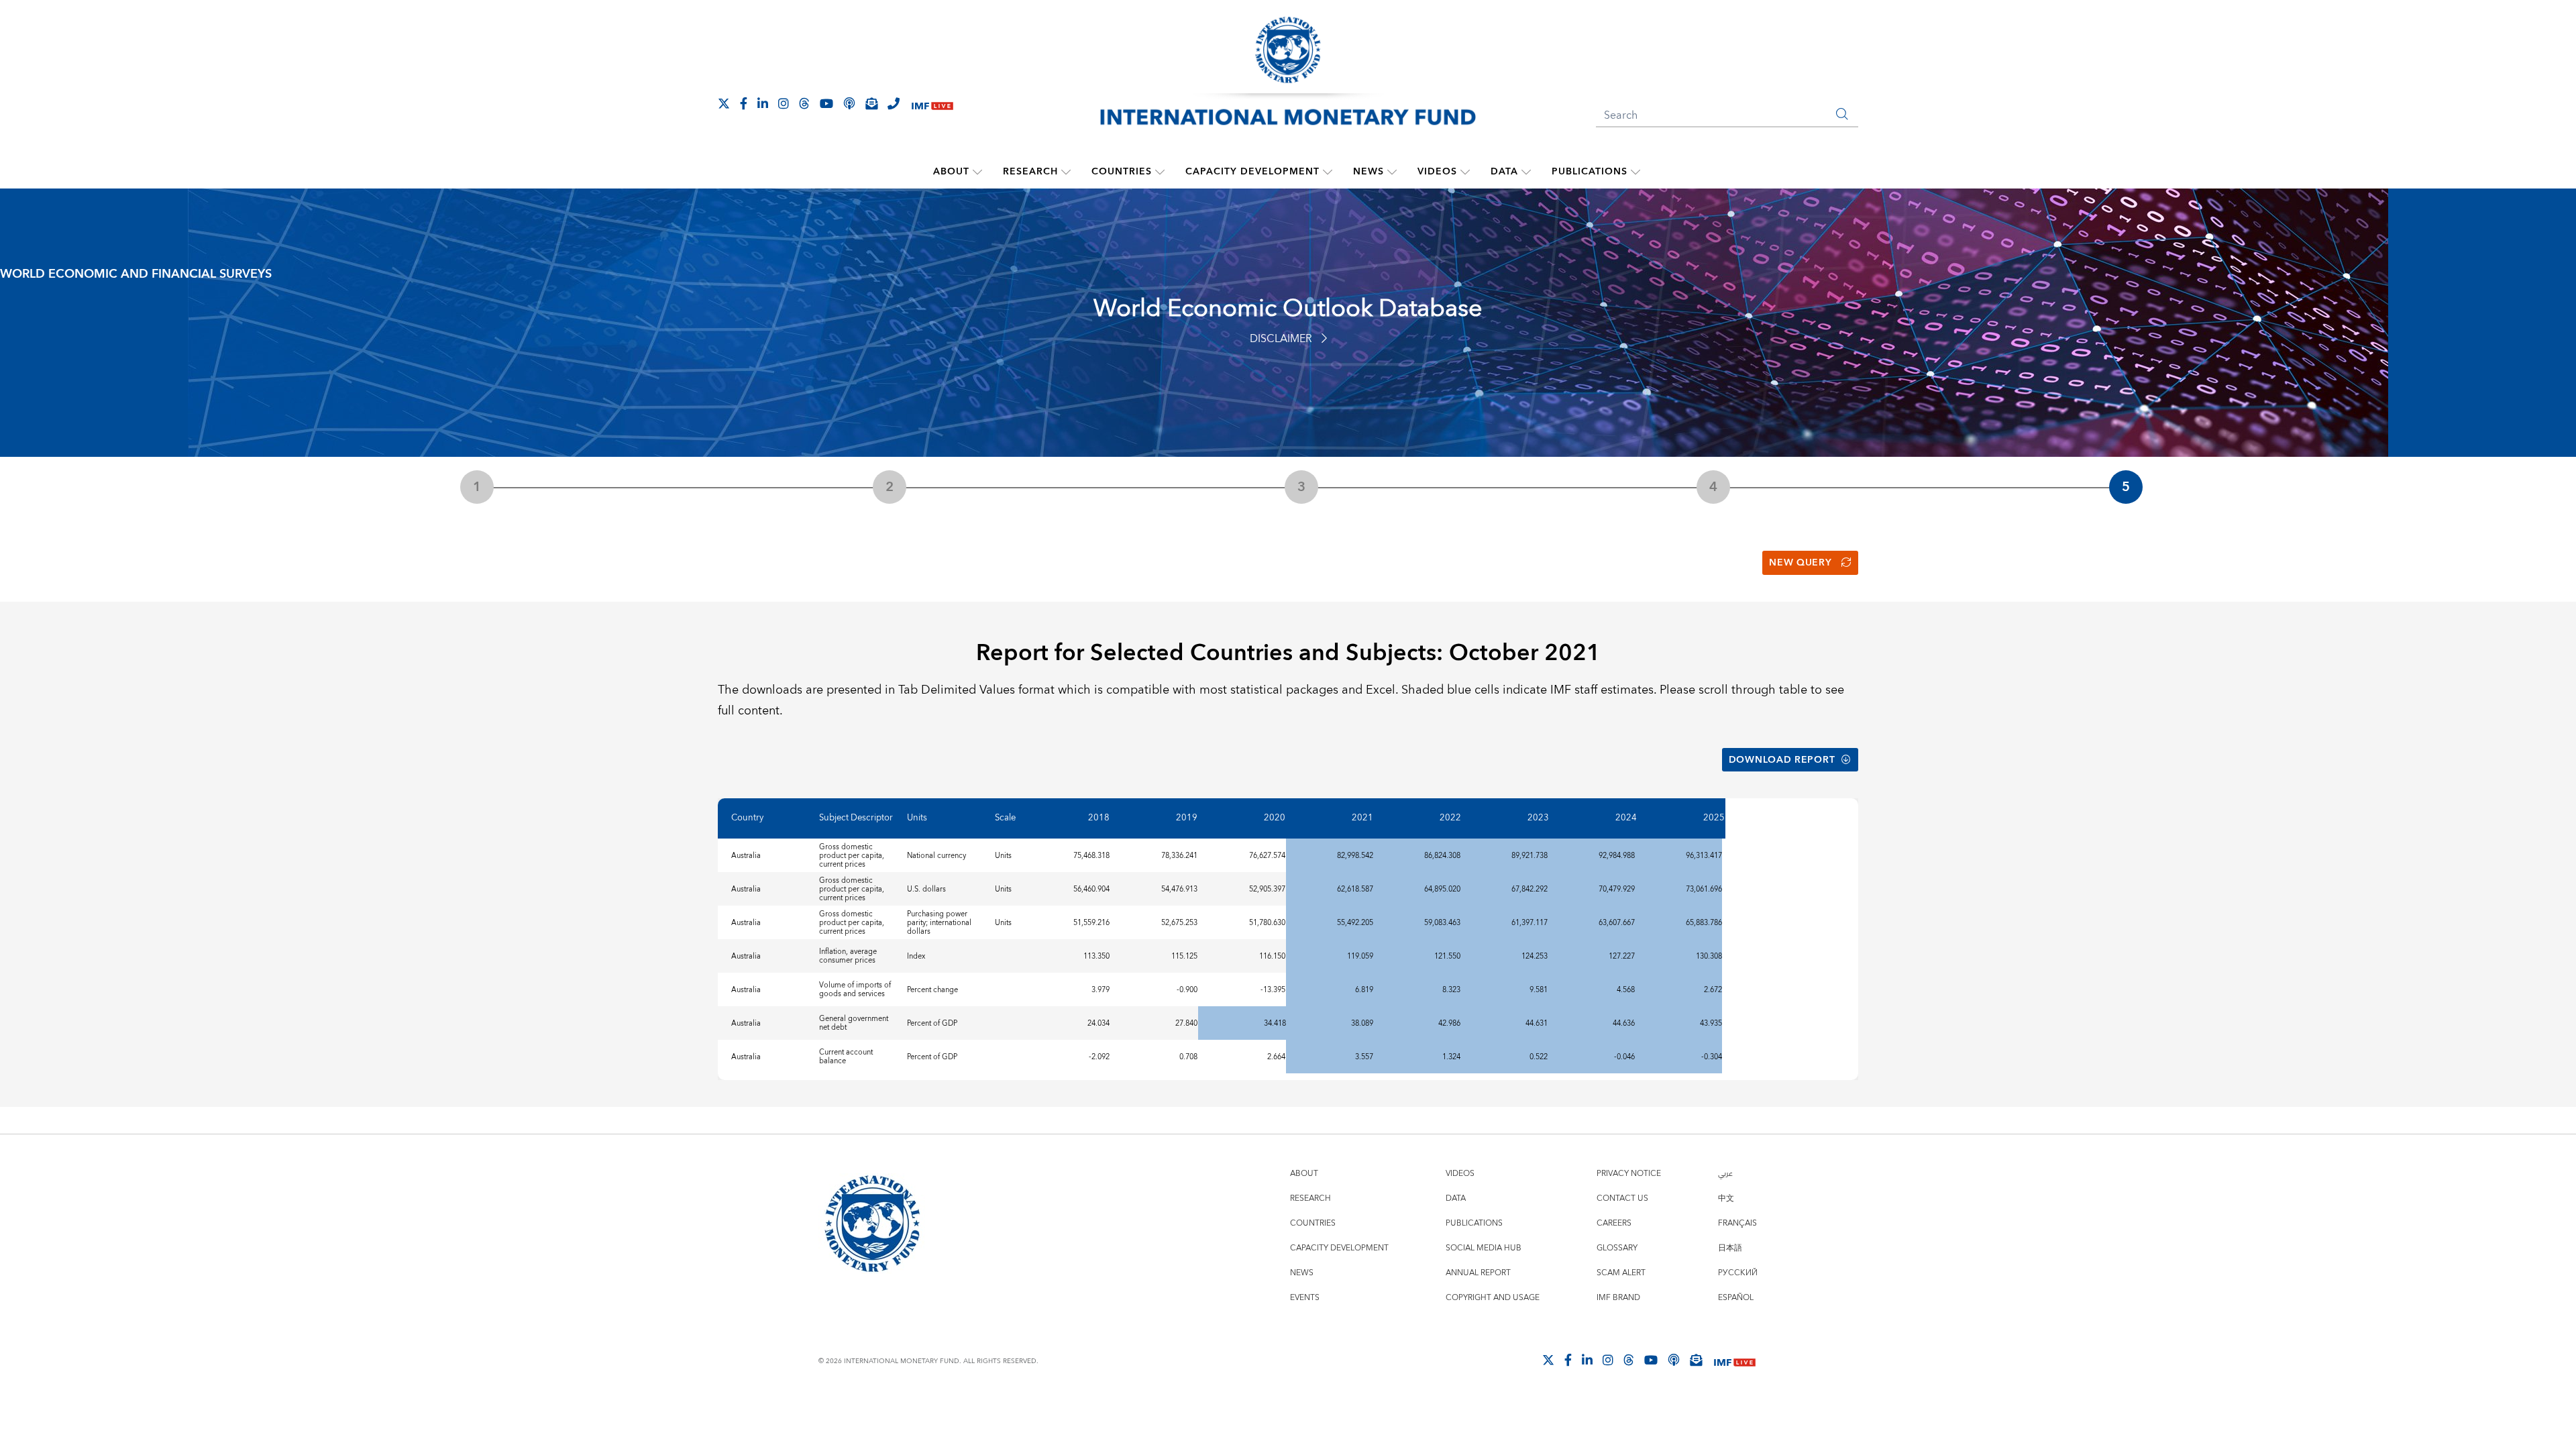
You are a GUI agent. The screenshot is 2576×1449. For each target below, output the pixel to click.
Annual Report (1478, 1273)
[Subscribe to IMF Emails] (871, 103)
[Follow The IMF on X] (724, 103)
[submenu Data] (1526, 172)
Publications (1590, 172)
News (1368, 172)
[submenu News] (1392, 172)
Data (1504, 172)
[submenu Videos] (1465, 172)
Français (1737, 1223)
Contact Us (1622, 1198)
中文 (1726, 1198)
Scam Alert (1621, 1273)
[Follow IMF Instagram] (784, 103)
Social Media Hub (1484, 1248)
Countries (1122, 172)
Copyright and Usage (1493, 1298)
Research (1030, 172)
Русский (1738, 1273)
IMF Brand (1618, 1298)
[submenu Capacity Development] (1328, 172)
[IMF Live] (932, 104)
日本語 (1730, 1248)
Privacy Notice (1629, 1174)
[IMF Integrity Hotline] (894, 103)
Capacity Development (1252, 172)
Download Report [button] (1782, 760)
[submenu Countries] (1160, 172)
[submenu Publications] (1635, 172)
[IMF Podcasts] (1674, 1360)
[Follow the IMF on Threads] (804, 103)
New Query (1800, 563)
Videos (1437, 172)
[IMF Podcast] (849, 103)
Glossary (1617, 1248)
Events (1305, 1298)
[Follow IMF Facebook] (744, 103)
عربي (1725, 1174)
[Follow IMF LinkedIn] (763, 103)
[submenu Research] (1066, 172)
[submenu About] (977, 172)
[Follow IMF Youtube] (826, 103)
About (951, 172)
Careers (1614, 1223)
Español (1736, 1298)
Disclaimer (1281, 339)
